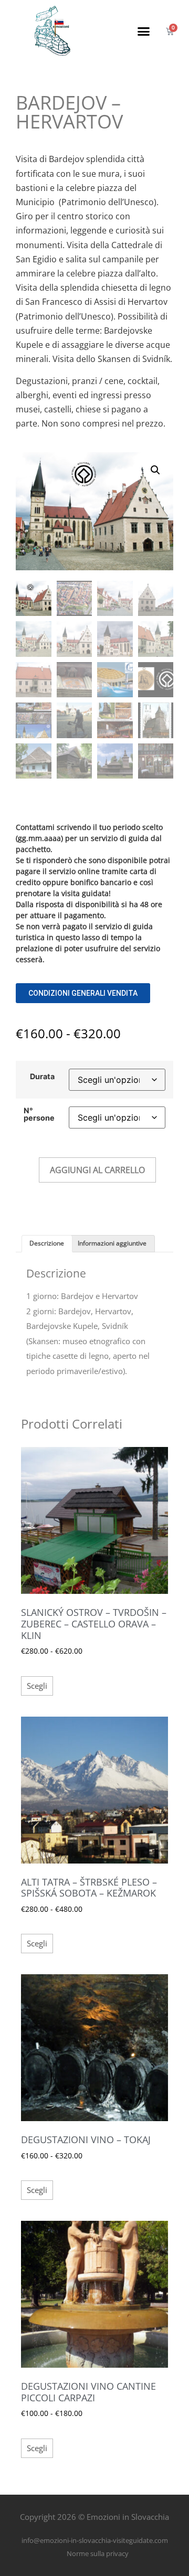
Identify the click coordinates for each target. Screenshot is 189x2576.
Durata (42, 1077)
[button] (144, 31)
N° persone (39, 1115)
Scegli (37, 1686)
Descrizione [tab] (47, 1243)
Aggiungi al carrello (97, 1170)
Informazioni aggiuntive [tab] (112, 1243)
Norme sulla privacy (98, 2553)
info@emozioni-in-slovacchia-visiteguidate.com (95, 2540)
